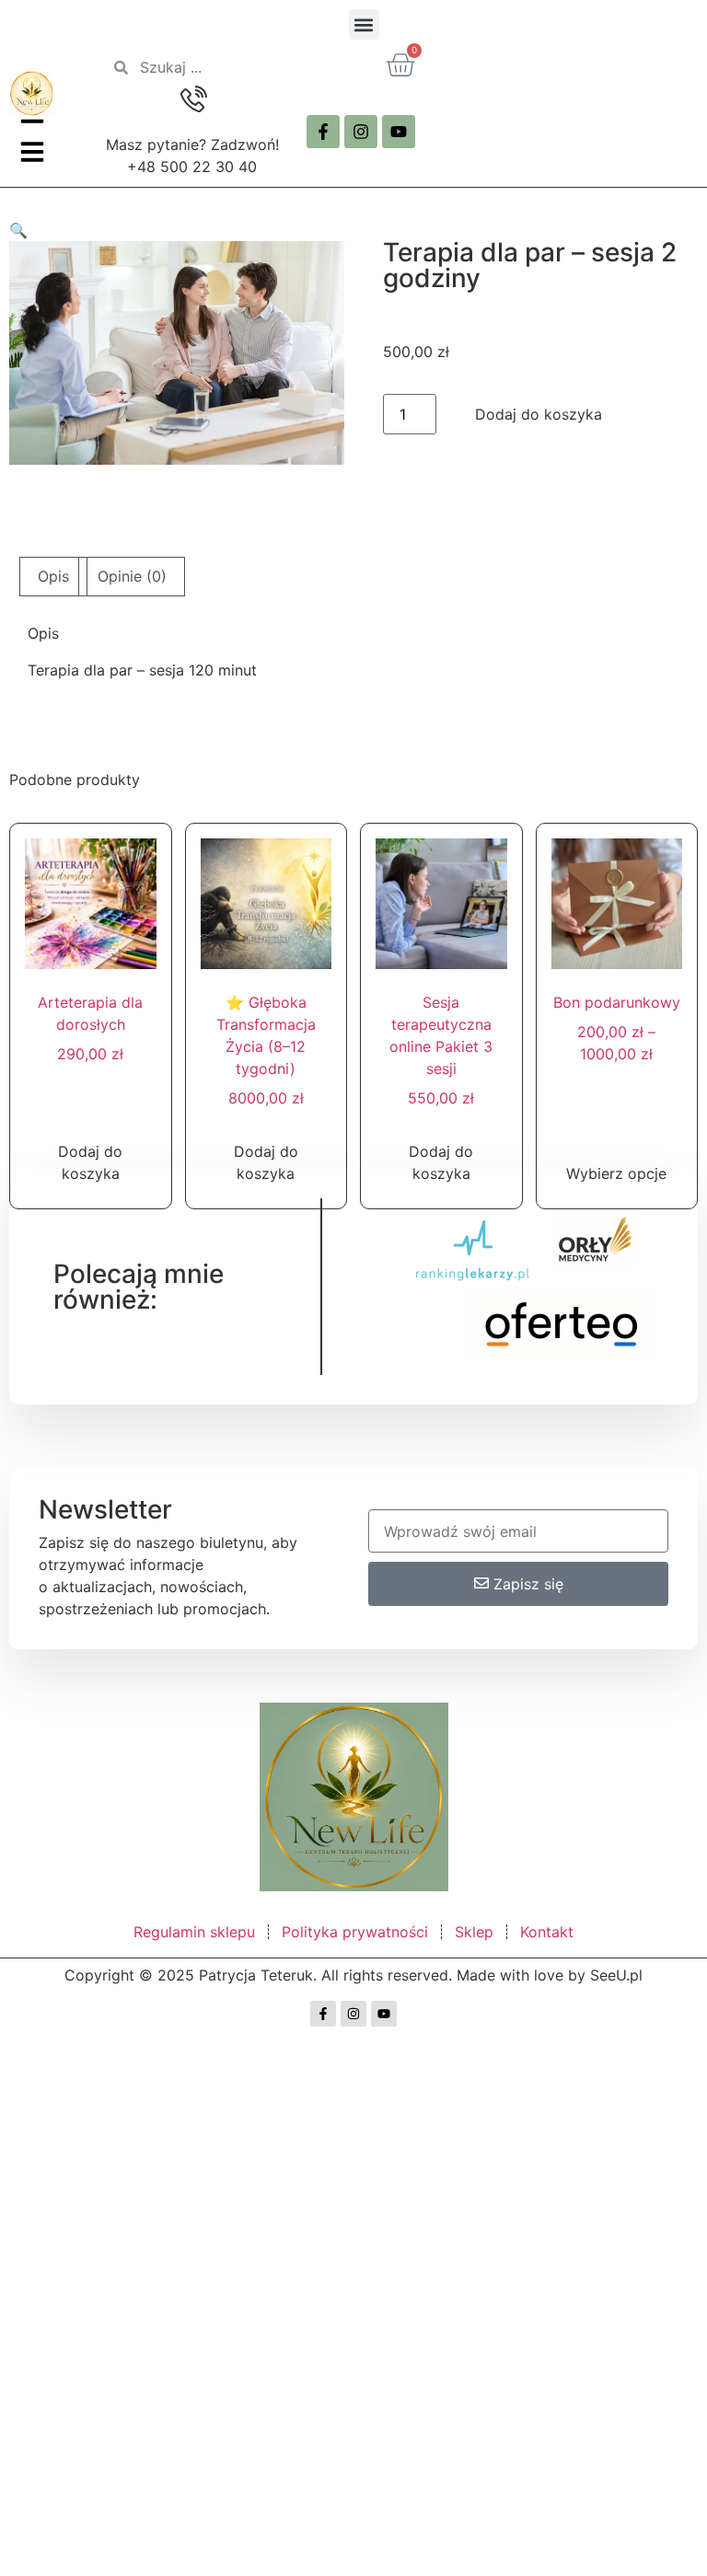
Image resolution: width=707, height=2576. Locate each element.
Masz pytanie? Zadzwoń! (192, 144)
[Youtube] (399, 132)
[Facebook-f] (323, 132)
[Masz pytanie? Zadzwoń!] (192, 100)
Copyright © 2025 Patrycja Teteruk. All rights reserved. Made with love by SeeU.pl (353, 1975)
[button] (364, 24)
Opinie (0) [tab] (132, 576)
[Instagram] (361, 132)
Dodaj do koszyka (539, 414)
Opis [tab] (53, 576)
